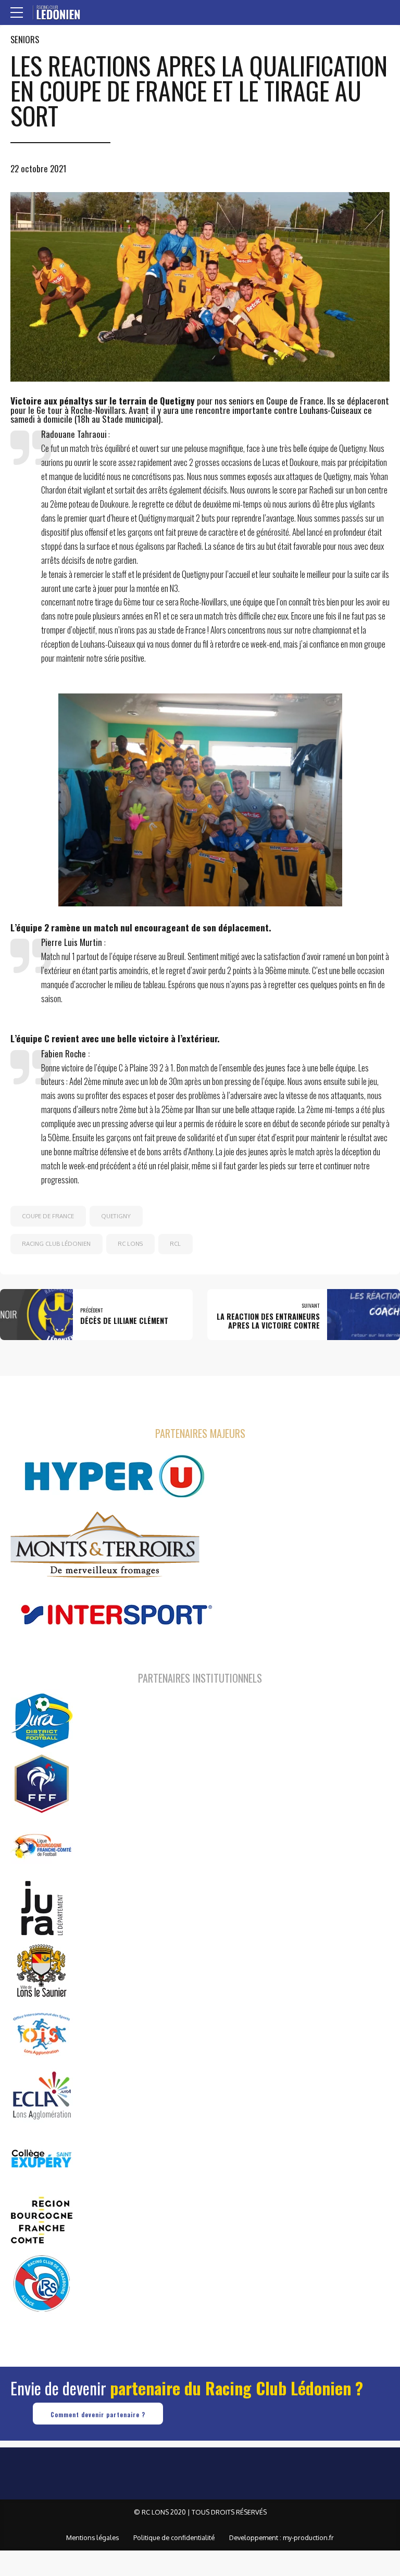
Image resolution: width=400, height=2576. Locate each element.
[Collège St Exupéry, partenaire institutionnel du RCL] (42, 2158)
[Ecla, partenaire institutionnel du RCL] (42, 2095)
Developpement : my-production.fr (282, 2537)
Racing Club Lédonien (56, 1243)
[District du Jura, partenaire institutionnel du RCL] (42, 1721)
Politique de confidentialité (174, 2537)
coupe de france (48, 1216)
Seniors (25, 39)
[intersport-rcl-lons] (115, 1615)
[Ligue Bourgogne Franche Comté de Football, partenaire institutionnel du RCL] (42, 1846)
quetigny (116, 1216)
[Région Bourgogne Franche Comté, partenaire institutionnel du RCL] (42, 2220)
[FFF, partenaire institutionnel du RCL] (42, 1783)
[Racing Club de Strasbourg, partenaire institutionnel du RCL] (42, 2283)
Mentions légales (92, 2537)
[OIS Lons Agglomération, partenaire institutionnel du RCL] (42, 2033)
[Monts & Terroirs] (105, 1546)
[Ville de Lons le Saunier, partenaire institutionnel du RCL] (42, 1971)
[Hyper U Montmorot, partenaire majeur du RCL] (115, 1476)
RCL (175, 1243)
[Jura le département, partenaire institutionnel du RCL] (42, 1908)
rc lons (130, 1243)
